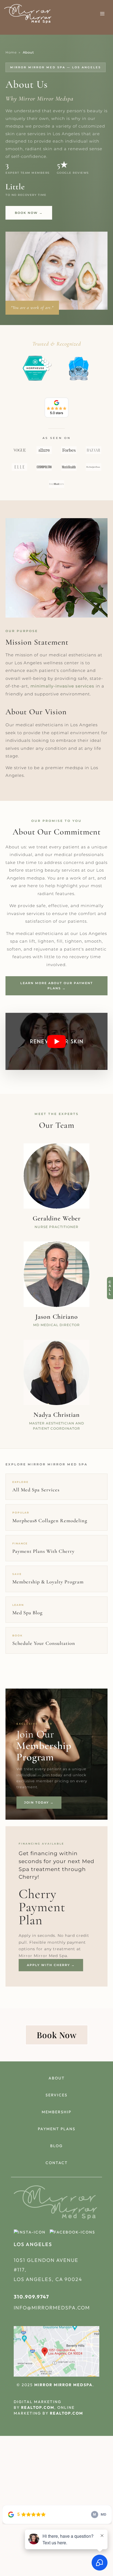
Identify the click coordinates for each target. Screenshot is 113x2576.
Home (11, 52)
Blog (56, 2146)
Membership (56, 2112)
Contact (57, 2163)
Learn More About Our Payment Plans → (57, 986)
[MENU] (102, 14)
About (57, 2078)
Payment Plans (57, 2129)
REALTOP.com (38, 2407)
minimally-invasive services (62, 686)
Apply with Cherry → (51, 1965)
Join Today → (39, 1802)
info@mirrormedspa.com (52, 2308)
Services (56, 2095)
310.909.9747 (31, 2297)
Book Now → (29, 213)
